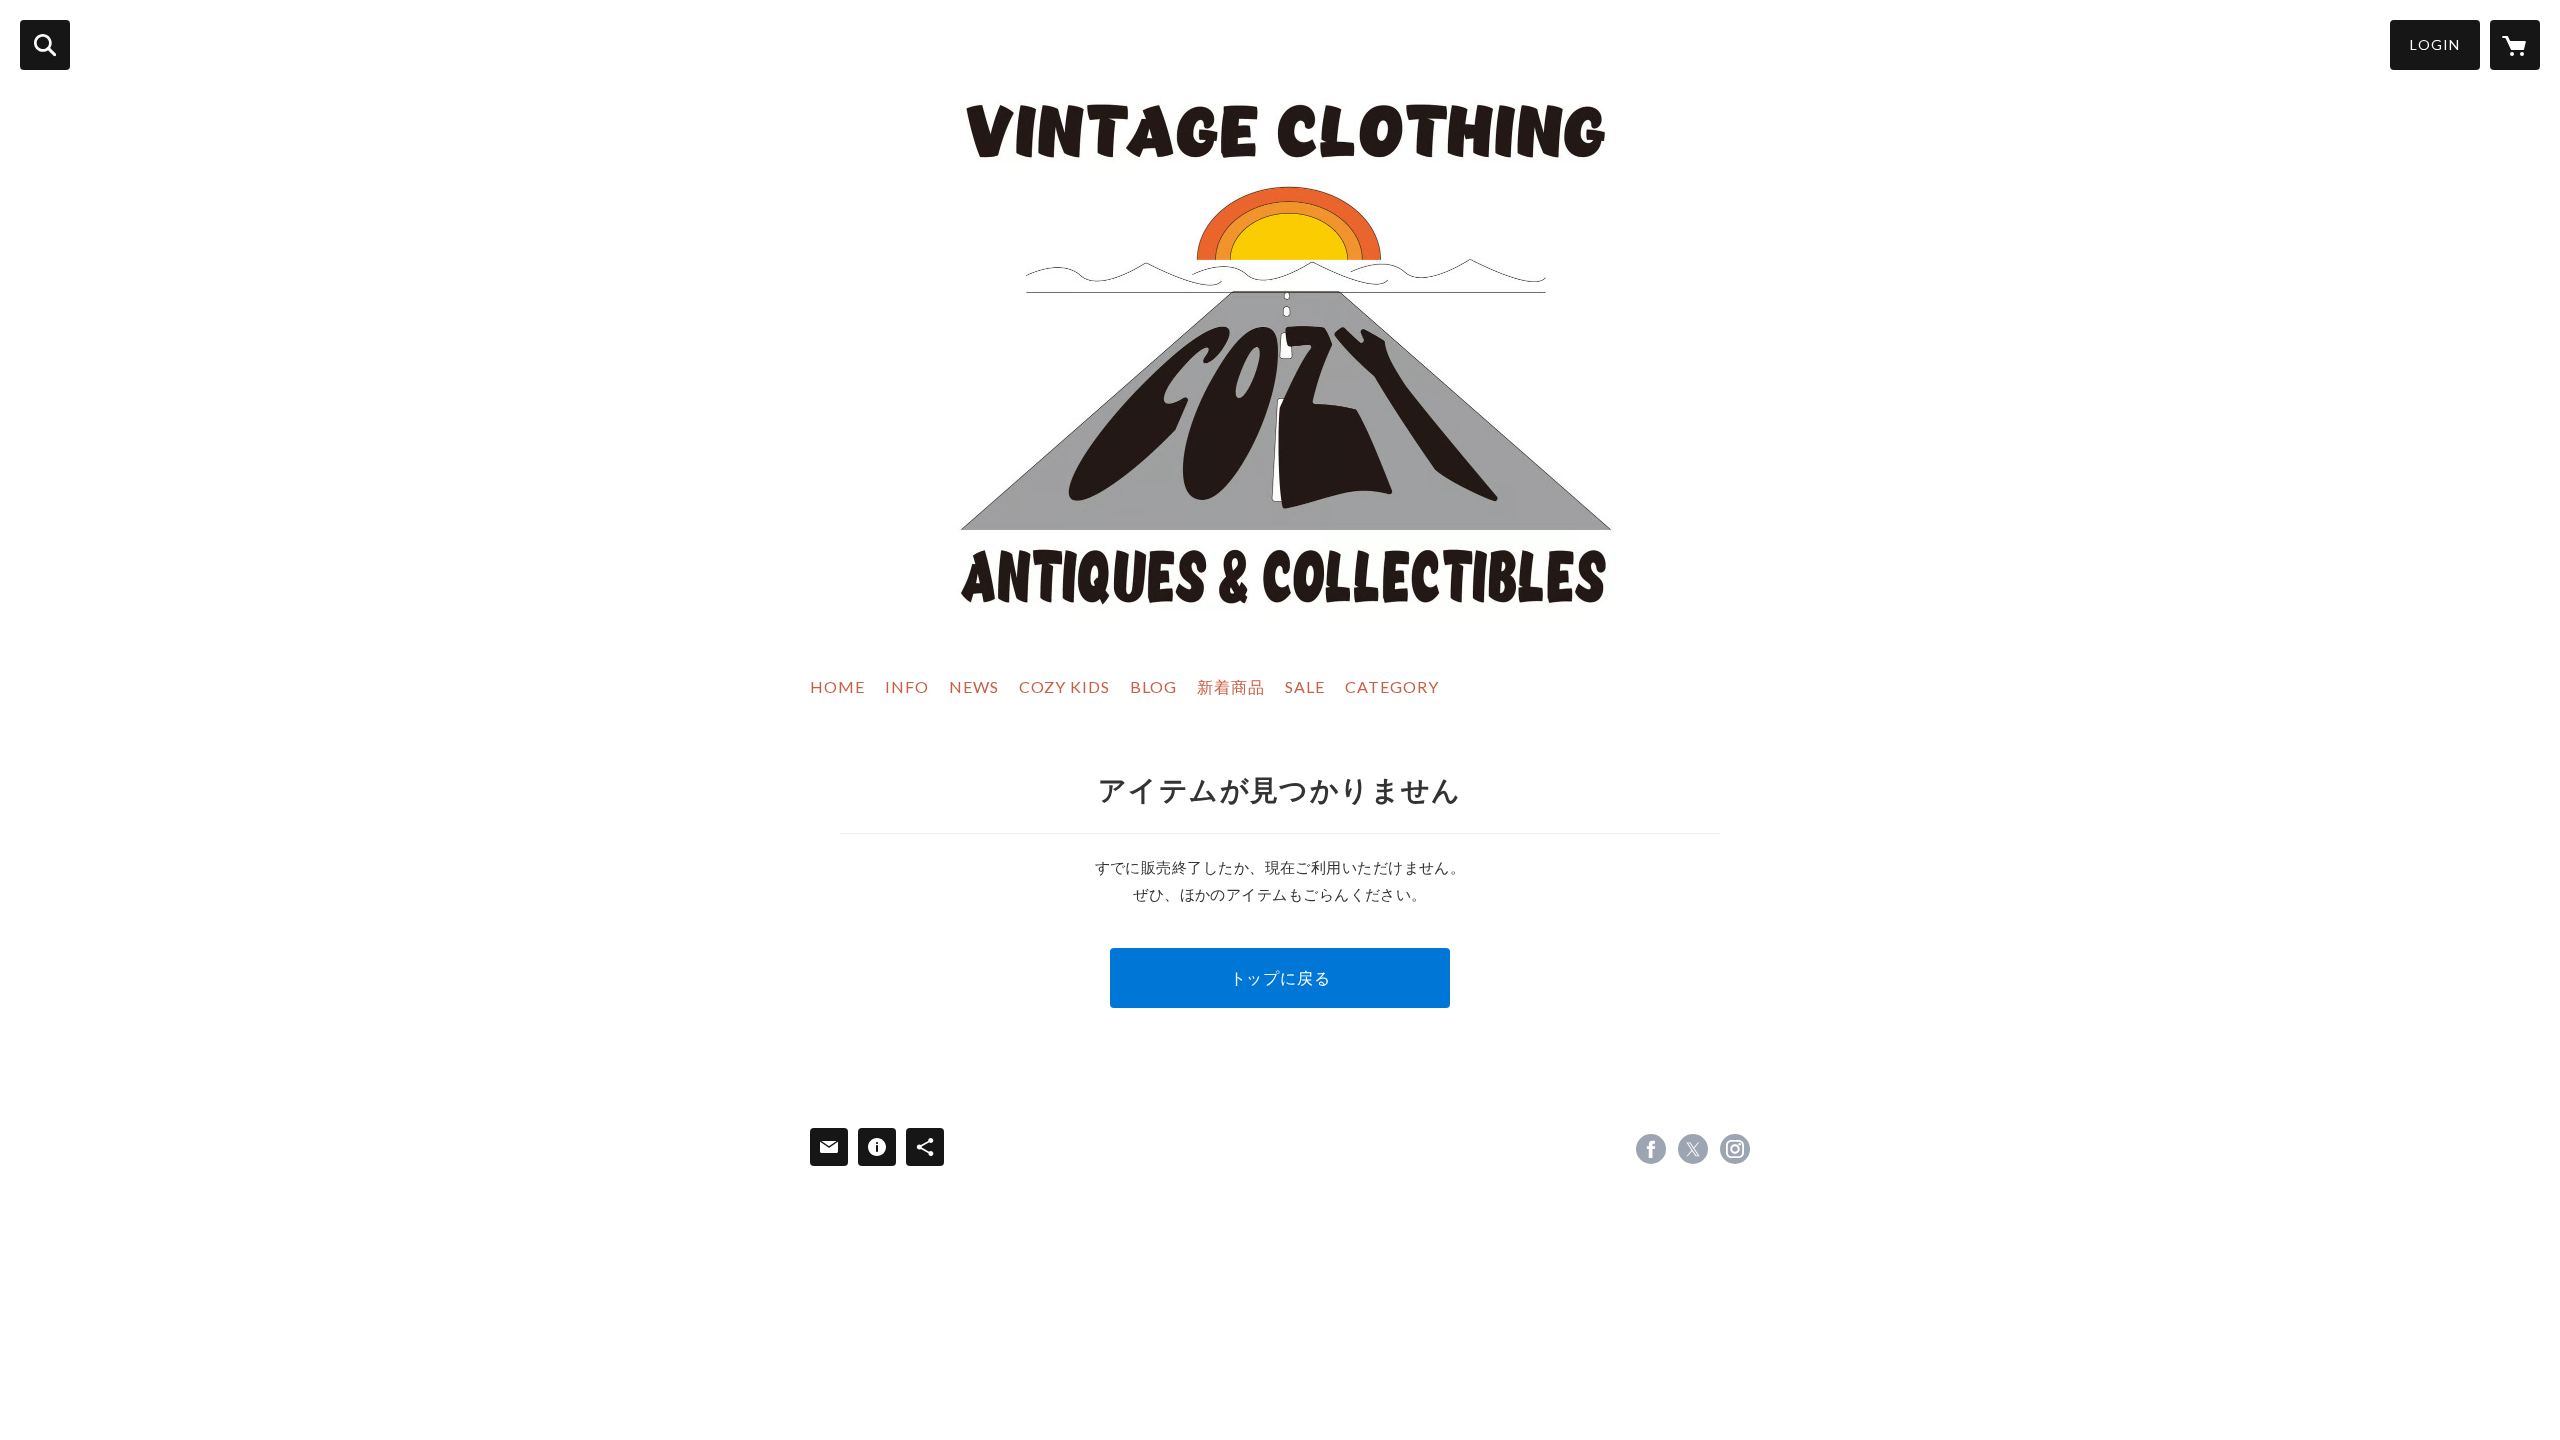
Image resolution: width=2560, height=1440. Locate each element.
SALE (1305, 686)
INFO (907, 686)
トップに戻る (1280, 977)
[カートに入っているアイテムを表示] (2515, 45)
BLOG (1153, 686)
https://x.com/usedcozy (1693, 1149)
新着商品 (1231, 686)
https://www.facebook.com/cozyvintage (1651, 1149)
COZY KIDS (1064, 686)
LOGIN (2435, 44)
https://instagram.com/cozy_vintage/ (1735, 1149)
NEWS (974, 686)
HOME (837, 686)
